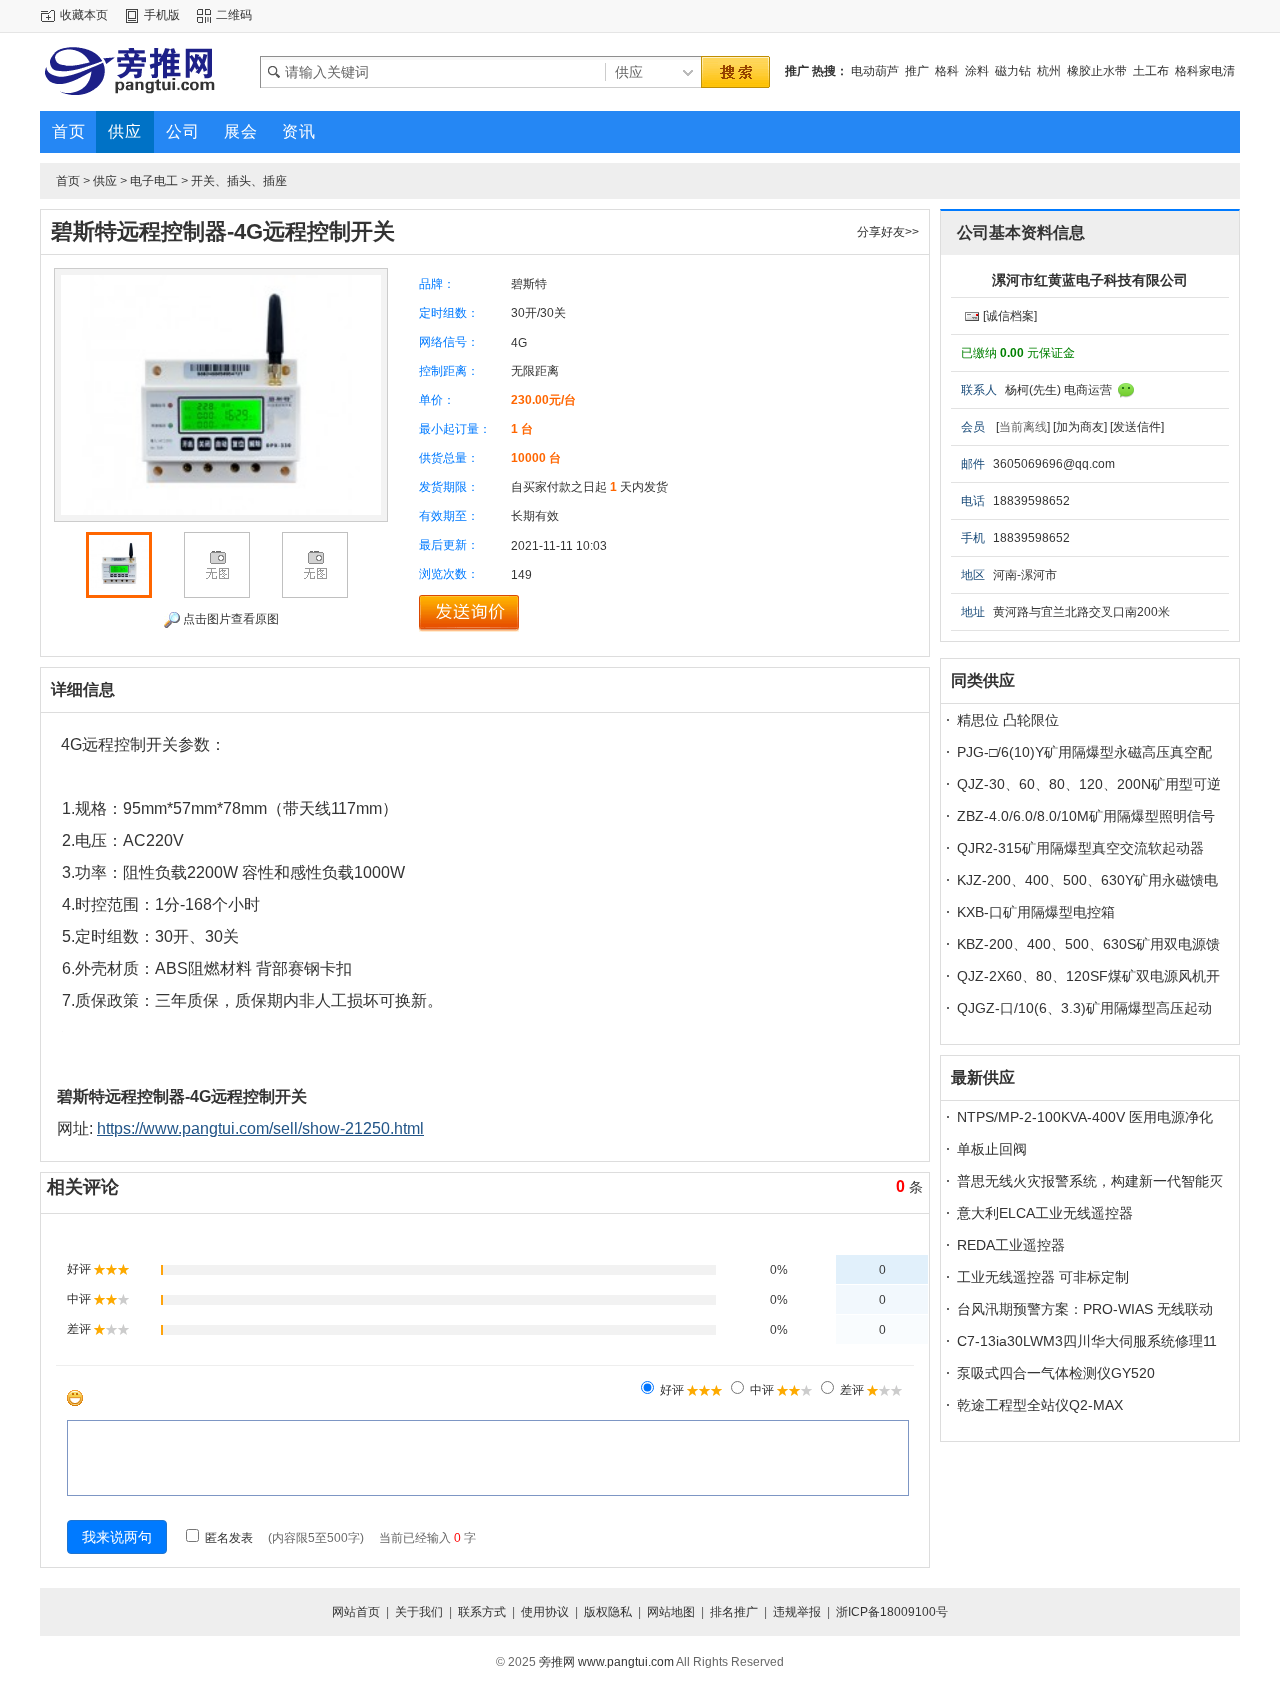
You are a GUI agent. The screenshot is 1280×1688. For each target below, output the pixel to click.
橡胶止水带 (1097, 71)
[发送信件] (1137, 427)
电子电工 (154, 181)
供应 (105, 181)
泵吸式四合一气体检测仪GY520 (1056, 1373)
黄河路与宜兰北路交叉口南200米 (1081, 612)
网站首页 (356, 1612)
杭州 (1049, 71)
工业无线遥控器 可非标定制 (1043, 1277)
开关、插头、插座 (239, 181)
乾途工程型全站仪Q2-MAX (1040, 1405)
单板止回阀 (992, 1149)
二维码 (234, 15)
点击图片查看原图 (229, 619)
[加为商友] (1080, 427)
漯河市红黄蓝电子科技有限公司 (1090, 280)
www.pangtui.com (626, 1662)
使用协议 (545, 1612)
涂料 (977, 71)
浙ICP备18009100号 (892, 1612)
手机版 (162, 15)
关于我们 (419, 1612)
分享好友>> (888, 232)
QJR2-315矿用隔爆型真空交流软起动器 (1080, 848)
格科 (947, 71)
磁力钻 (1013, 71)
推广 (917, 71)
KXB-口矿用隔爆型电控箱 (1036, 912)
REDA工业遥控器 (1011, 1245)
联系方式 (482, 1612)
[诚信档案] (1010, 316)
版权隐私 (608, 1612)
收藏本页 (84, 15)
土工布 (1151, 71)
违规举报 (797, 1612)
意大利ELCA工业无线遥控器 (1045, 1213)
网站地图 (671, 1612)
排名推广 (734, 1612)
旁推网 (557, 1662)
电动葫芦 (875, 71)
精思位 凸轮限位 (1008, 720)
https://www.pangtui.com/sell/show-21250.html (260, 1128)
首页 (68, 181)
